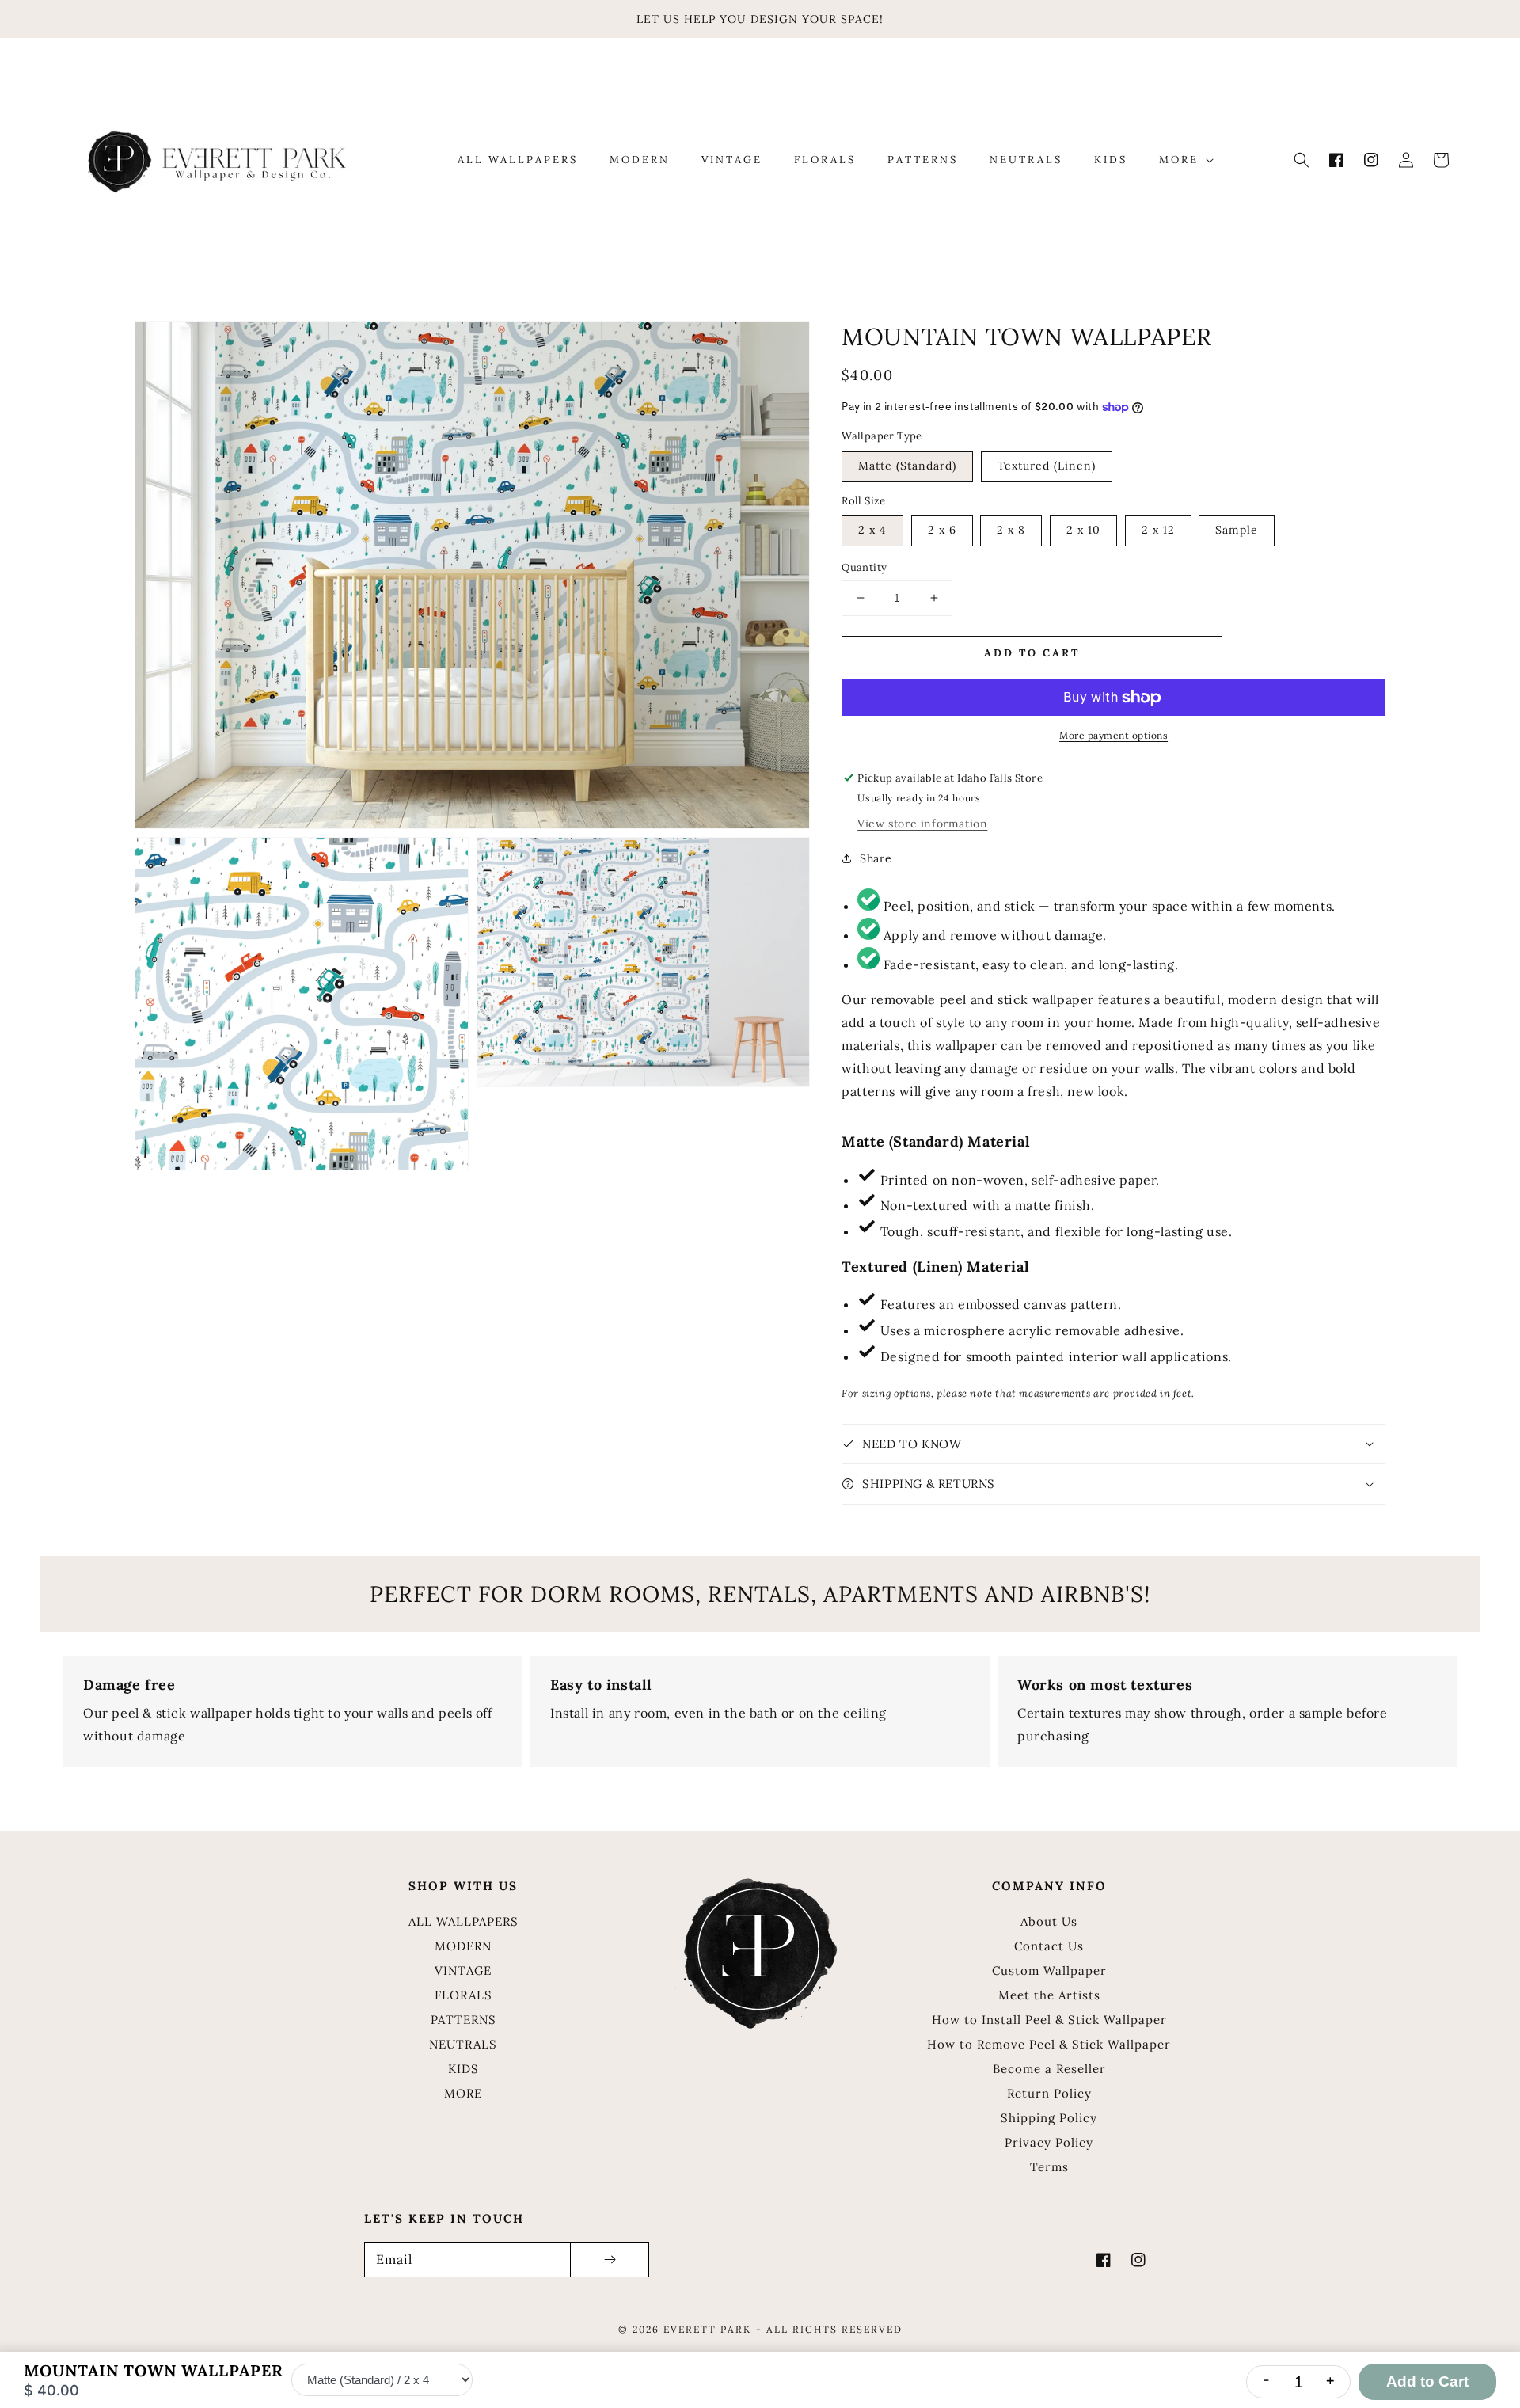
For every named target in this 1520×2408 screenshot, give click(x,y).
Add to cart (1032, 653)
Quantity (864, 567)
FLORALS (464, 1995)
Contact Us (1049, 1946)
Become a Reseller (1049, 2069)
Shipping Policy (1049, 2118)
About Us (1049, 1921)
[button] (1301, 160)
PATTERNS (464, 2020)
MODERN (463, 1946)
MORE (463, 2093)
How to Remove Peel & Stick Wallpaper (1049, 2044)
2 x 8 (1011, 530)
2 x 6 (942, 530)
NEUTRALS (463, 2044)
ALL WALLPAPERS (464, 1921)
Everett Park (707, 2329)
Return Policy (1049, 2093)
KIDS (464, 2069)
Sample (1237, 530)
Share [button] (876, 858)
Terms (1049, 2167)
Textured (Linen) (1047, 466)
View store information (922, 824)
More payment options (1113, 735)
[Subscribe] (610, 2260)
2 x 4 (872, 530)
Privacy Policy (1049, 2142)
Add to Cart (1427, 2381)
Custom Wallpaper (1049, 1971)
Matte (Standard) (907, 466)
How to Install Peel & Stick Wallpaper (1049, 2020)
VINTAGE (463, 1971)
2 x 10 (1083, 530)
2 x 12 (1158, 530)
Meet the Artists (1049, 1995)
